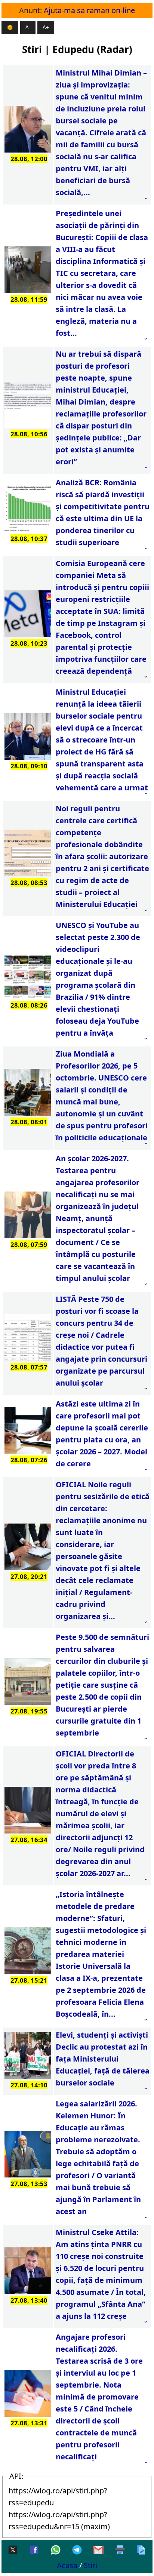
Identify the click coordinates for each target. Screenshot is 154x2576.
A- (28, 27)
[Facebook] (34, 2550)
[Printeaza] (120, 2550)
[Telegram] (77, 2550)
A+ (46, 27)
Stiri (90, 2565)
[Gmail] (98, 2550)
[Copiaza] (141, 2550)
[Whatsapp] (56, 2550)
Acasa (67, 2565)
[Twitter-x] (13, 2550)
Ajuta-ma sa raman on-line (89, 10)
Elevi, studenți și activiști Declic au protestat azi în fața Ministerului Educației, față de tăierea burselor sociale (103, 2059)
